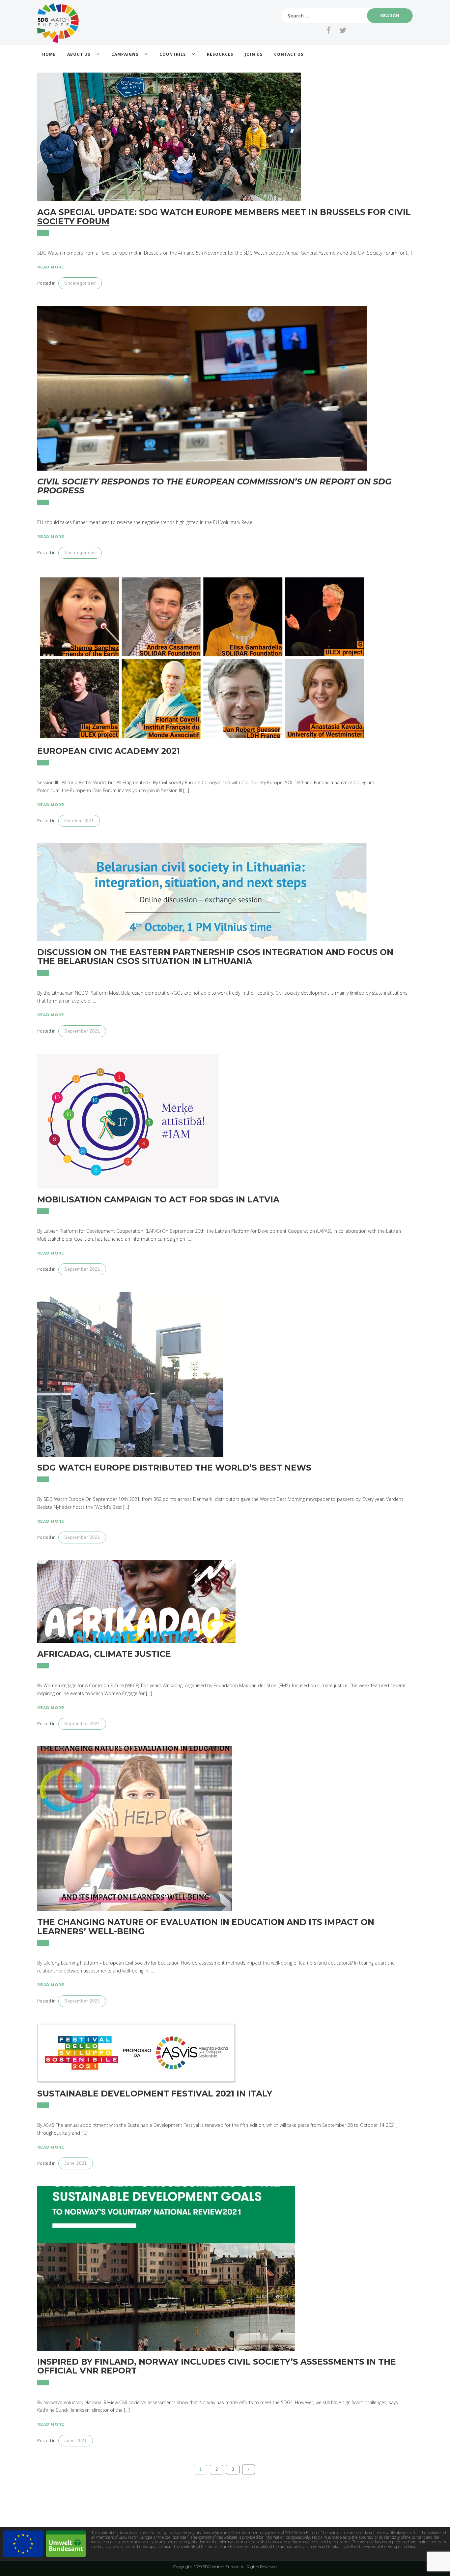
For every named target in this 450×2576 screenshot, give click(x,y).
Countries (173, 54)
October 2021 (79, 821)
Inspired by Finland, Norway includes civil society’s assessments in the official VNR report (217, 2366)
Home (49, 54)
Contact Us (289, 54)
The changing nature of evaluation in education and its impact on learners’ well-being (206, 1927)
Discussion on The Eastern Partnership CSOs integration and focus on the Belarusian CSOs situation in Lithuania (215, 957)
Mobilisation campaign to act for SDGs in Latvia (158, 1199)
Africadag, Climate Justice (104, 1654)
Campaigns (125, 54)
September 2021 (82, 1031)
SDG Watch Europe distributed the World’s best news (174, 1468)
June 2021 (76, 2163)
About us (79, 54)
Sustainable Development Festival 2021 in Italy (155, 2094)
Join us (254, 54)
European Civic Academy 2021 (109, 751)
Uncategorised (80, 283)
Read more (51, 267)
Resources (220, 54)
